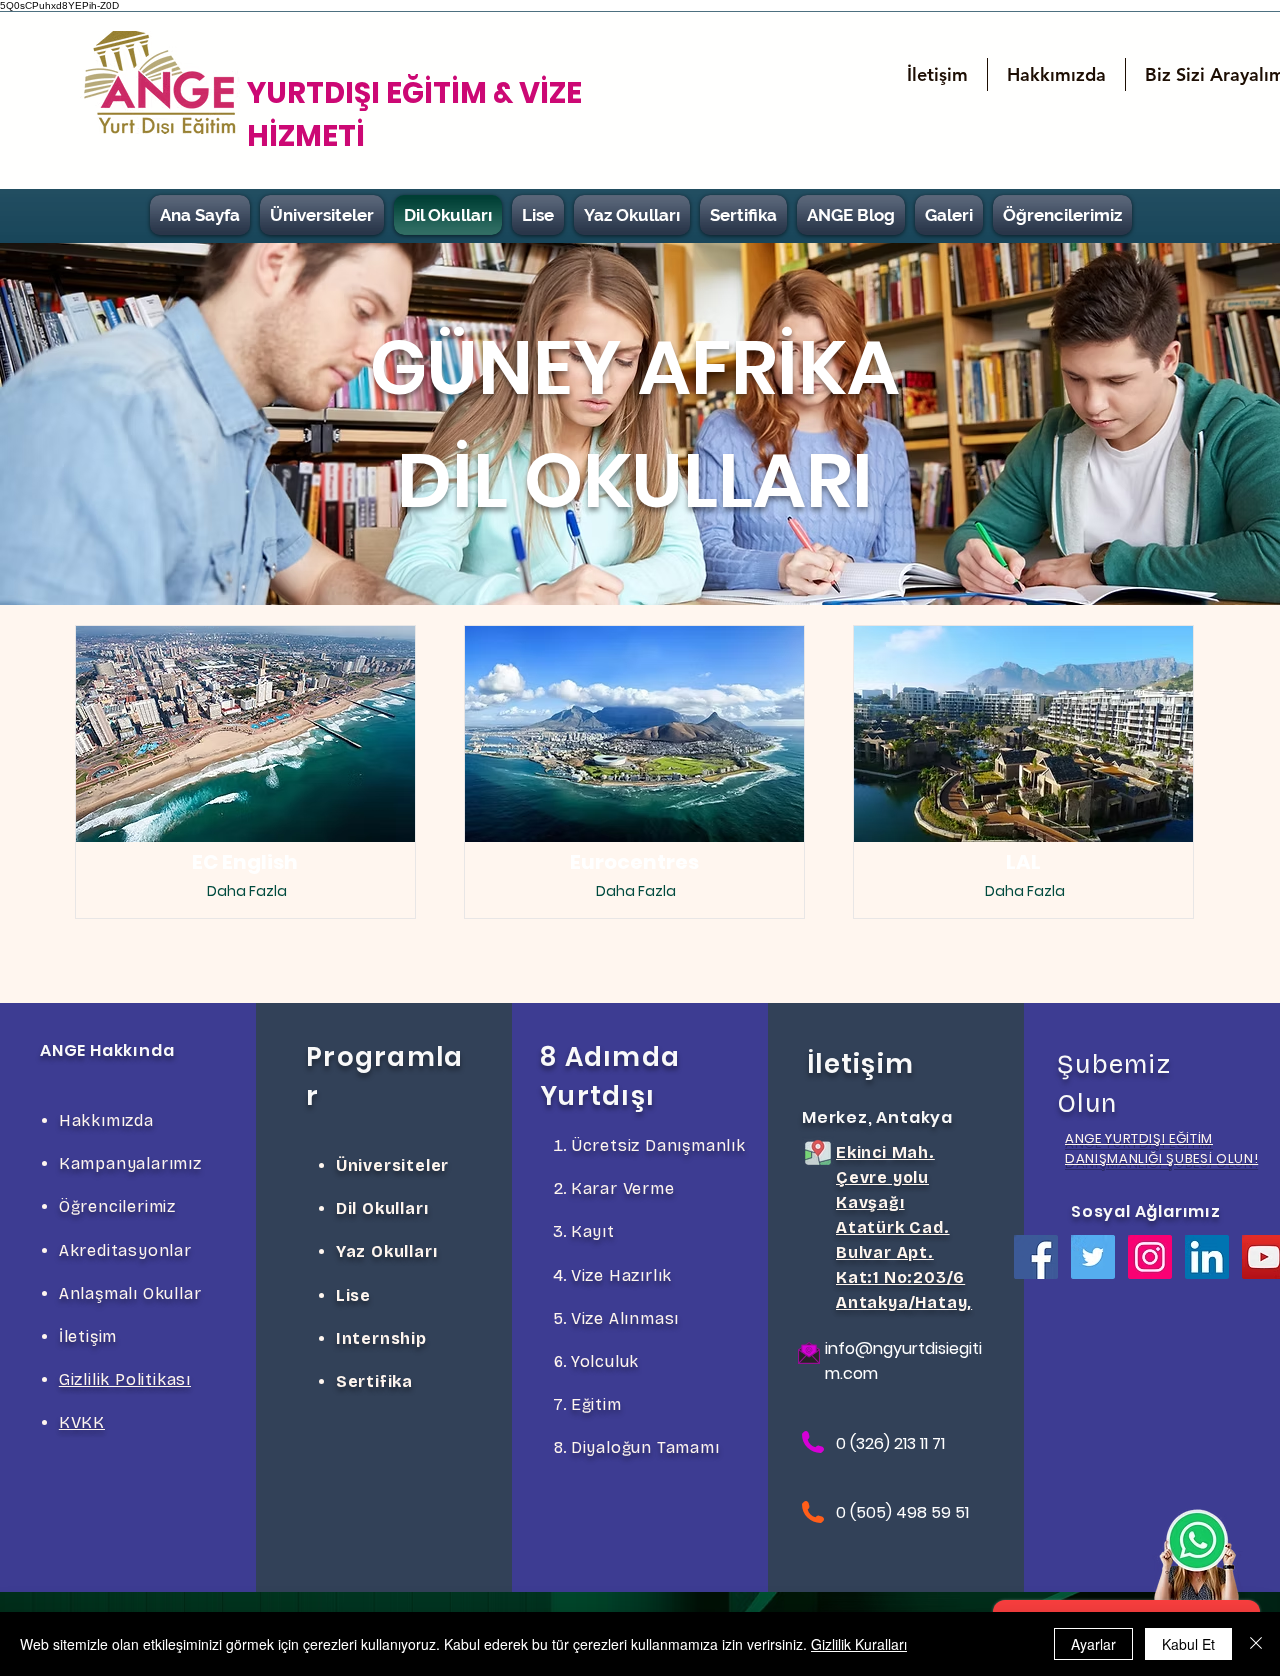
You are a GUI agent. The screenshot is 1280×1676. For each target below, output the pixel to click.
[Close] (1256, 1644)
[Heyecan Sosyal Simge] (1093, 1257)
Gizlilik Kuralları (859, 1644)
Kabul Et (1188, 1644)
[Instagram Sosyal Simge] (1150, 1257)
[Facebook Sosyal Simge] (1036, 1257)
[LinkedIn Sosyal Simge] (1207, 1257)
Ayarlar (1093, 1644)
